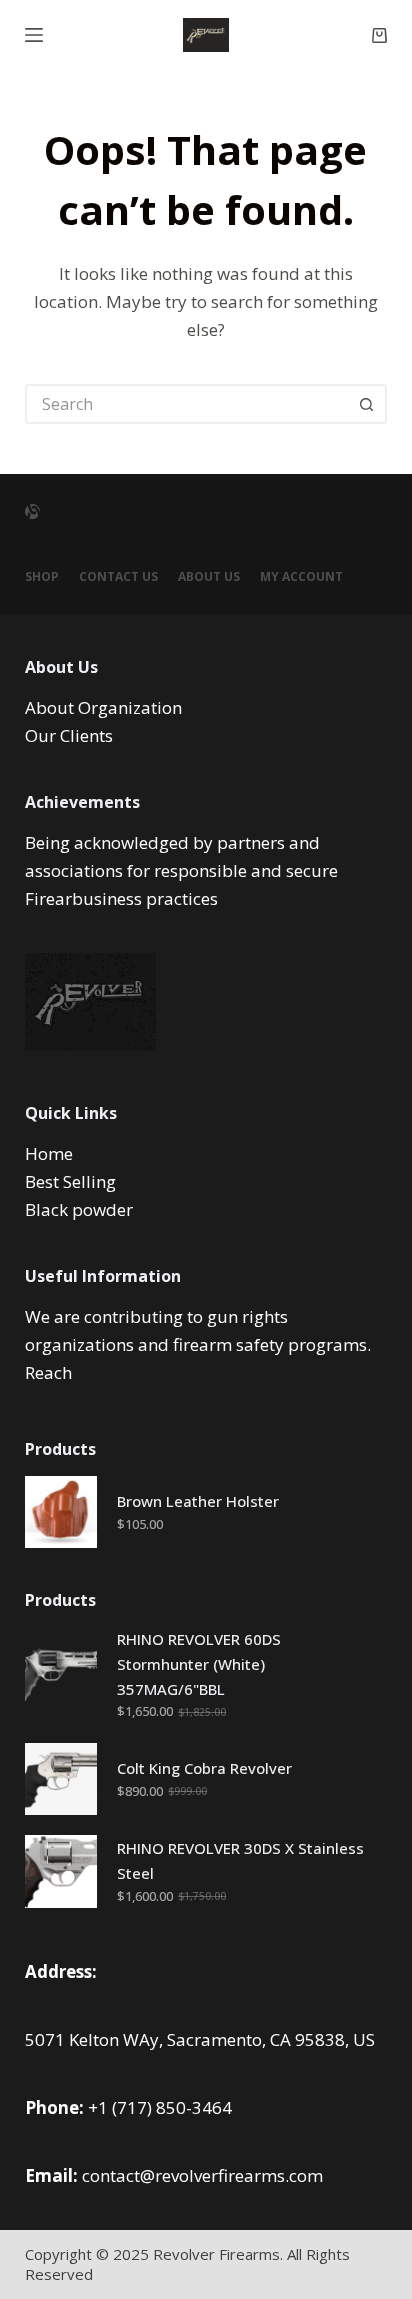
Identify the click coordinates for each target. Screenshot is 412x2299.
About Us (209, 577)
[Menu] (34, 35)
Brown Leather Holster (198, 1501)
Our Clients (69, 735)
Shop (42, 577)
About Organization (103, 707)
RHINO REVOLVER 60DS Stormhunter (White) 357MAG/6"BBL (199, 1664)
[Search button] (367, 404)
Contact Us (118, 577)
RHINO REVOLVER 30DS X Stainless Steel (240, 1860)
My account (301, 577)
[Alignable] (32, 511)
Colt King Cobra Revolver (204, 1768)
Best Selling (70, 1181)
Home (49, 1153)
